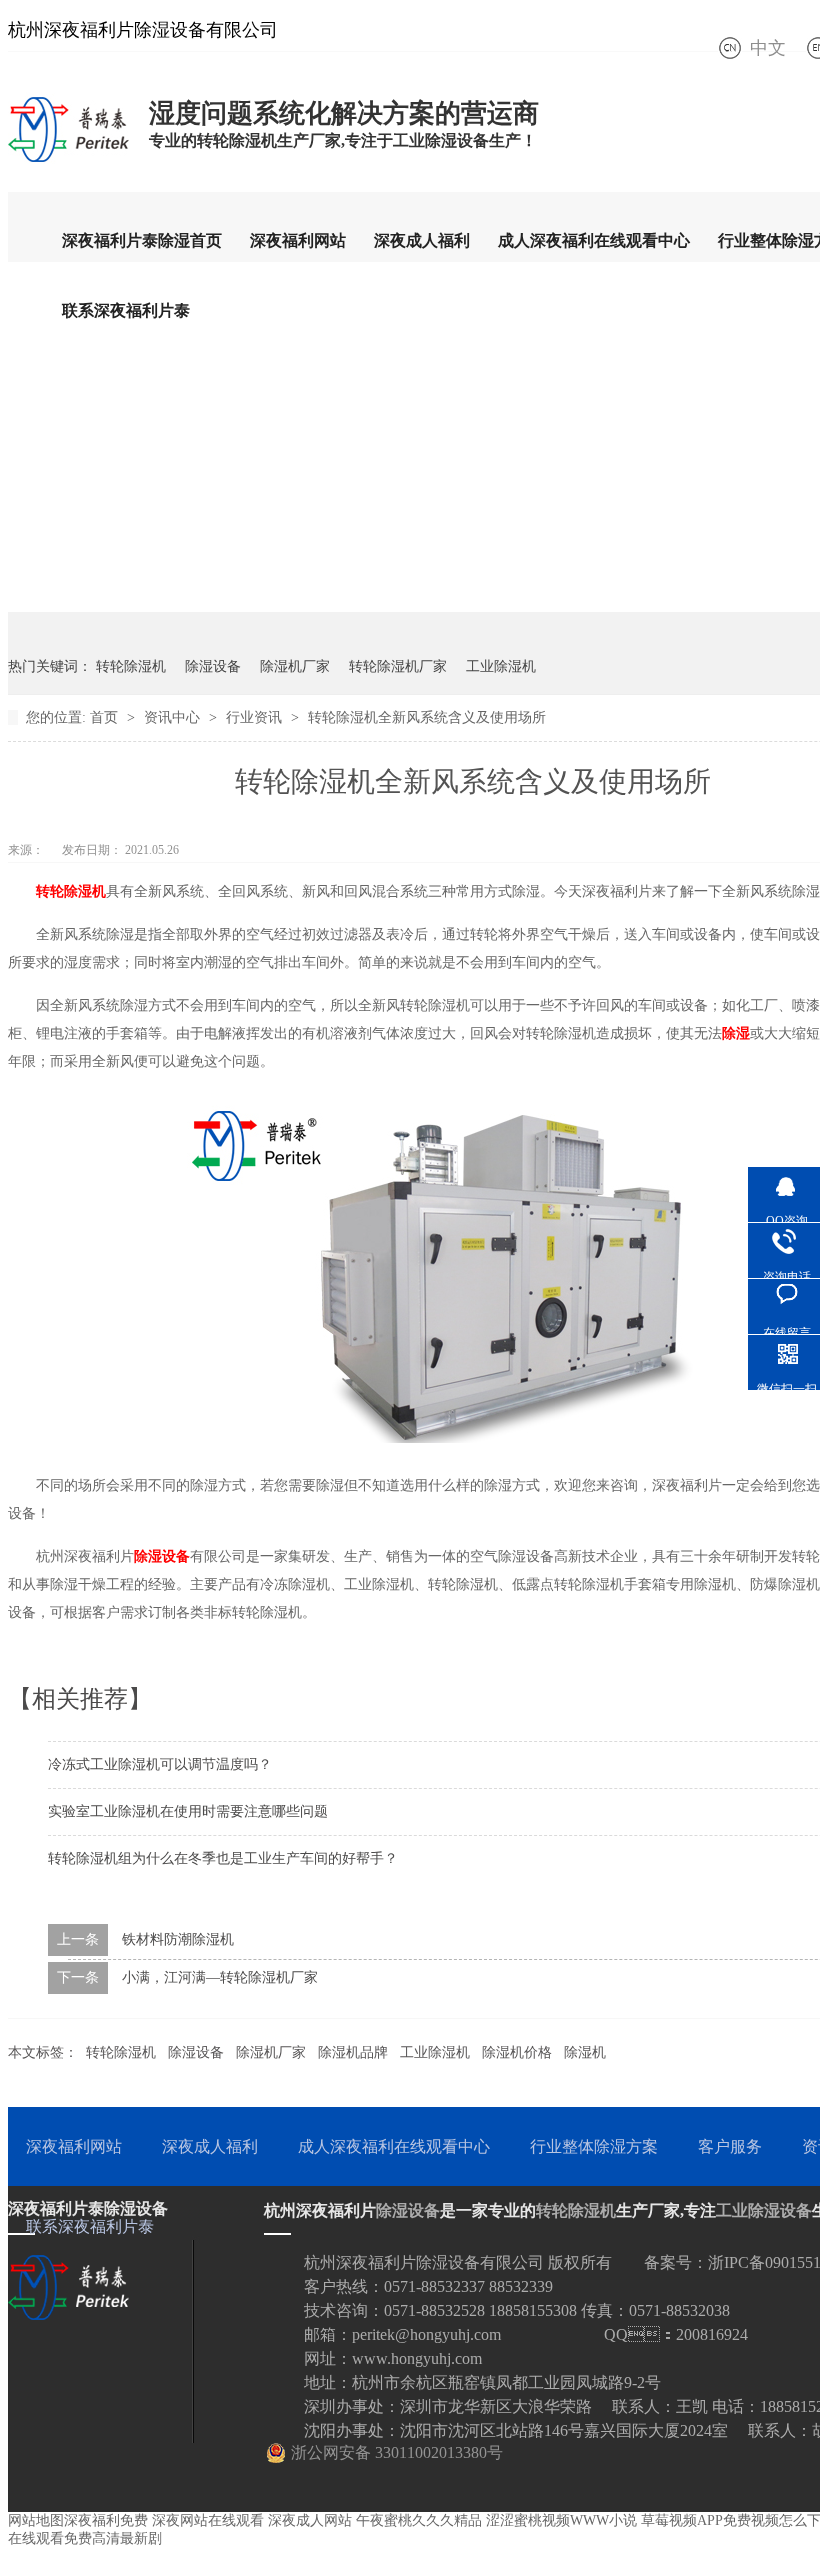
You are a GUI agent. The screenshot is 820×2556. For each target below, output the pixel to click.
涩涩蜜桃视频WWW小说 (561, 2520)
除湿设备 (213, 666)
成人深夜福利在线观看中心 (594, 240)
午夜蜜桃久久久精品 (419, 2520)
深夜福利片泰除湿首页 (142, 240)
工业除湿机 (501, 666)
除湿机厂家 (295, 666)
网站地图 (36, 2520)
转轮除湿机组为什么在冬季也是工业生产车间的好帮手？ (223, 1858)
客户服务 (730, 2146)
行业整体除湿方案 (594, 2146)
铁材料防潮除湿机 (178, 1939)
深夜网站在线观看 (208, 2520)
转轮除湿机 (131, 666)
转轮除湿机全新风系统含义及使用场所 (427, 717)
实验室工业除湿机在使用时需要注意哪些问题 (188, 1811)
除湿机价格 (517, 2052)
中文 (768, 48)
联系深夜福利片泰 (126, 310)
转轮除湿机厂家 (398, 666)
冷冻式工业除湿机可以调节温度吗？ (160, 1764)
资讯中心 (174, 717)
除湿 (736, 1033)
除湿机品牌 (353, 2052)
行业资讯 (256, 717)
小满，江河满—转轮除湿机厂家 (220, 1977)
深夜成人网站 (310, 2520)
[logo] (68, 161)
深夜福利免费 (106, 2520)
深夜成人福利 (422, 240)
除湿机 (585, 2052)
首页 (106, 717)
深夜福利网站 (298, 240)
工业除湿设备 (764, 2210)
